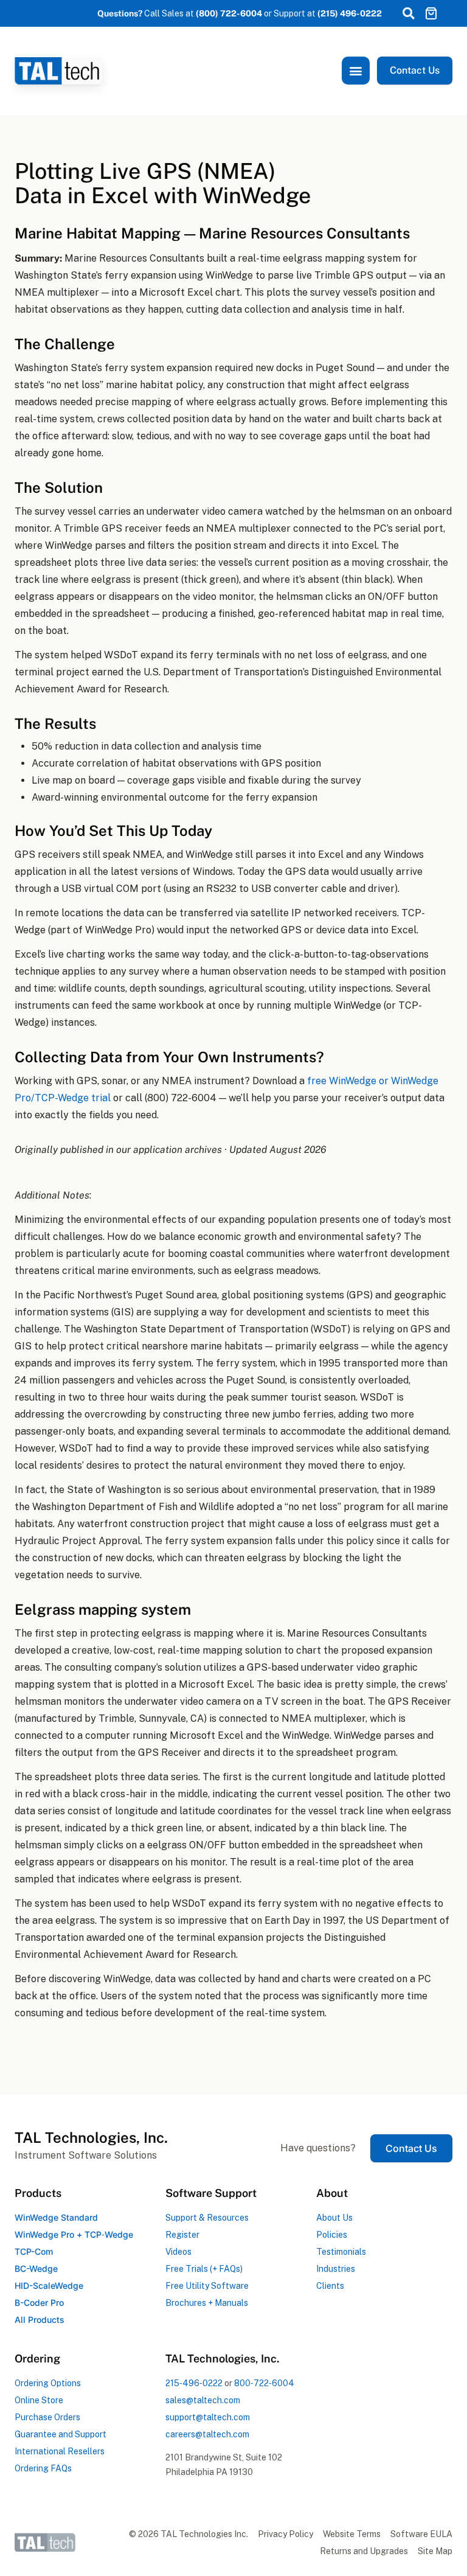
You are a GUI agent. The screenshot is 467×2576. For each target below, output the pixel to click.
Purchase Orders (47, 2417)
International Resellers (60, 2451)
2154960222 (194, 2383)
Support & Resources (207, 2218)
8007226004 (264, 2383)
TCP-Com (34, 2251)
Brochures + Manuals (207, 2303)
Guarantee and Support (61, 2434)
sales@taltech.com (203, 2400)
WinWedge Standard (56, 2217)
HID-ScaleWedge (49, 2285)
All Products (40, 2320)
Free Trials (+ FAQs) (204, 2269)
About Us (334, 2218)
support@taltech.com (208, 2417)
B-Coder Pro (39, 2303)
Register (182, 2235)
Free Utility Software (207, 2286)
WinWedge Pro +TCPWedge (74, 2234)
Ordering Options (48, 2383)
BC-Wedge (36, 2268)
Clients (330, 2286)
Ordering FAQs (43, 2468)
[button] (408, 13)
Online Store (39, 2400)
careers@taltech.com (207, 2434)
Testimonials (341, 2252)
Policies (332, 2235)
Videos (178, 2252)
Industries (336, 2269)
